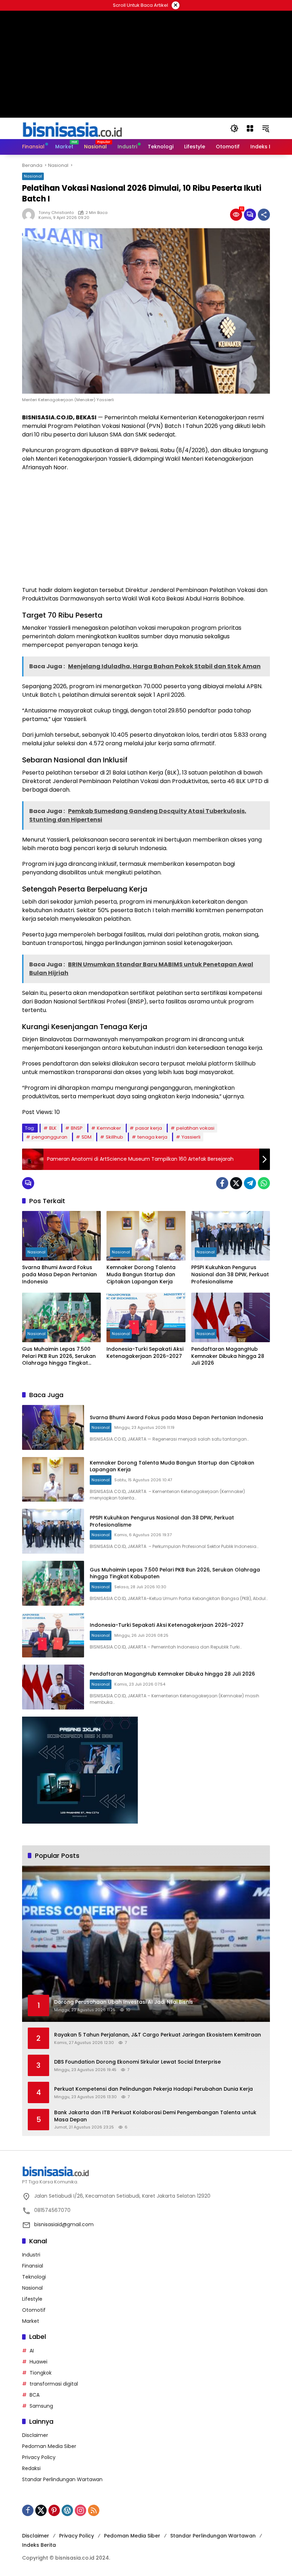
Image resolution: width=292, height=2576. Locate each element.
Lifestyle (32, 2299)
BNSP (77, 1128)
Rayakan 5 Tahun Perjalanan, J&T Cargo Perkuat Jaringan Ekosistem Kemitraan (158, 2035)
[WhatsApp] (264, 1183)
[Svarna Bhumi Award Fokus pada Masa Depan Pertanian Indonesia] (61, 1236)
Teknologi (34, 2277)
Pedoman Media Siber (49, 2446)
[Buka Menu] (250, 128)
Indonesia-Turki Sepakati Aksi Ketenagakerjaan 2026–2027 (145, 1353)
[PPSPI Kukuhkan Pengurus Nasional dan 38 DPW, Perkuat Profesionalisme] (231, 1236)
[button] (234, 128)
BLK (53, 1128)
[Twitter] (236, 1183)
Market (31, 2321)
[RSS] (94, 2510)
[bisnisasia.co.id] (72, 128)
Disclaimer (35, 2435)
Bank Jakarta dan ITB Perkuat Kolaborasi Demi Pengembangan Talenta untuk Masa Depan (155, 2116)
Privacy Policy (39, 2457)
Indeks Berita (39, 2545)
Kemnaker (109, 1128)
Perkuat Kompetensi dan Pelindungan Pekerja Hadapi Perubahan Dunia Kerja (153, 2089)
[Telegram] (250, 1183)
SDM (87, 1137)
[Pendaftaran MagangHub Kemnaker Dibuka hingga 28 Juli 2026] (231, 1317)
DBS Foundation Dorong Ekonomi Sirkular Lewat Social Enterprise (137, 2062)
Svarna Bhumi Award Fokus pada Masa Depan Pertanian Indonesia (59, 1274)
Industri (31, 2255)
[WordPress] (67, 2510)
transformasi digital (54, 2384)
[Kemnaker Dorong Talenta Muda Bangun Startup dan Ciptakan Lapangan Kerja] (146, 1236)
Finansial (33, 2266)
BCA (35, 2395)
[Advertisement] (146, 529)
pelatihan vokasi (195, 1128)
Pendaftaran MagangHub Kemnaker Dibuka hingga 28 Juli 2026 (228, 1356)
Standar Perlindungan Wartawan (62, 2479)
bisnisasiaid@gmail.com (64, 2224)
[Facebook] (222, 1183)
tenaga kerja (152, 1137)
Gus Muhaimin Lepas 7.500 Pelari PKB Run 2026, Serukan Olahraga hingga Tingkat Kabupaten (59, 1356)
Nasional (33, 176)
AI (32, 2351)
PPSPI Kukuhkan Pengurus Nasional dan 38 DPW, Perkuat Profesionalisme (230, 1274)
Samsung (41, 2406)
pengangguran (49, 1137)
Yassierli (191, 1137)
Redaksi (31, 2468)
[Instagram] (80, 2510)
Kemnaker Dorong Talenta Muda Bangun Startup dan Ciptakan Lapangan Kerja (141, 1274)
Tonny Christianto (56, 213)
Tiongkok (41, 2373)
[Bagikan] (264, 215)
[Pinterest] (54, 2510)
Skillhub (114, 1137)
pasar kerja (149, 1128)
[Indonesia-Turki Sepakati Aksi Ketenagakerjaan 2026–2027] (146, 1317)
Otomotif (34, 2310)
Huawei (38, 2362)
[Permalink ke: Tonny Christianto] (30, 215)
